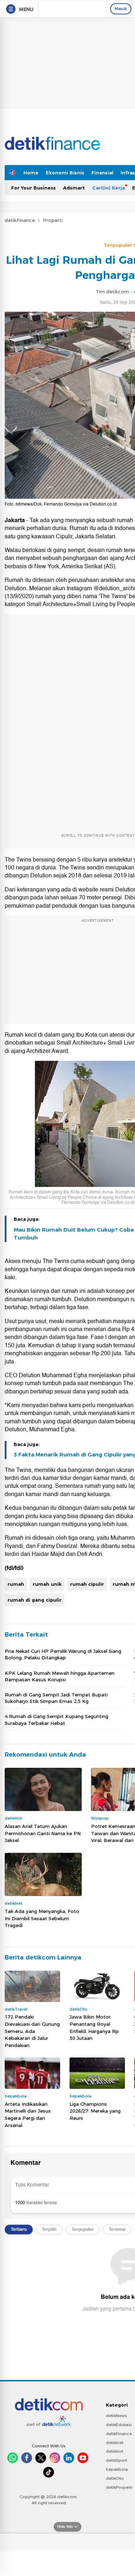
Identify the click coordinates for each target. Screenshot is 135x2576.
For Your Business (33, 188)
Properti (53, 220)
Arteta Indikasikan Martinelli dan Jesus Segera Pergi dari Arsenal (28, 2115)
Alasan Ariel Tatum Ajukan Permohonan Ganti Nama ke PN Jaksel (43, 1833)
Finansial (102, 173)
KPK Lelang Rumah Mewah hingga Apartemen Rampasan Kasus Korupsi (60, 1676)
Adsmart (74, 188)
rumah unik (47, 1584)
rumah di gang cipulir (35, 1600)
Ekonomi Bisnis (65, 173)
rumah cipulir (87, 1584)
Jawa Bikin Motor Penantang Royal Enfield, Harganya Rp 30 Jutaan (94, 2027)
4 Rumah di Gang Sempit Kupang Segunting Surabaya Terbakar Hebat (57, 1719)
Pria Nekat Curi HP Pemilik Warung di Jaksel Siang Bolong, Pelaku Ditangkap (63, 1654)
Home (31, 173)
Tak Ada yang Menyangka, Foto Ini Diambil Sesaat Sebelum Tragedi (42, 1918)
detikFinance (20, 220)
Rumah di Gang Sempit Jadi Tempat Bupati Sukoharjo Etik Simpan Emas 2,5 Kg (56, 1698)
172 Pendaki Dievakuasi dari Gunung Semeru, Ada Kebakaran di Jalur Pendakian (32, 2031)
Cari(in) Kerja (109, 188)
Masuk (121, 9)
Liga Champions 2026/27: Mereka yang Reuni (95, 2111)
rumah (16, 1584)
